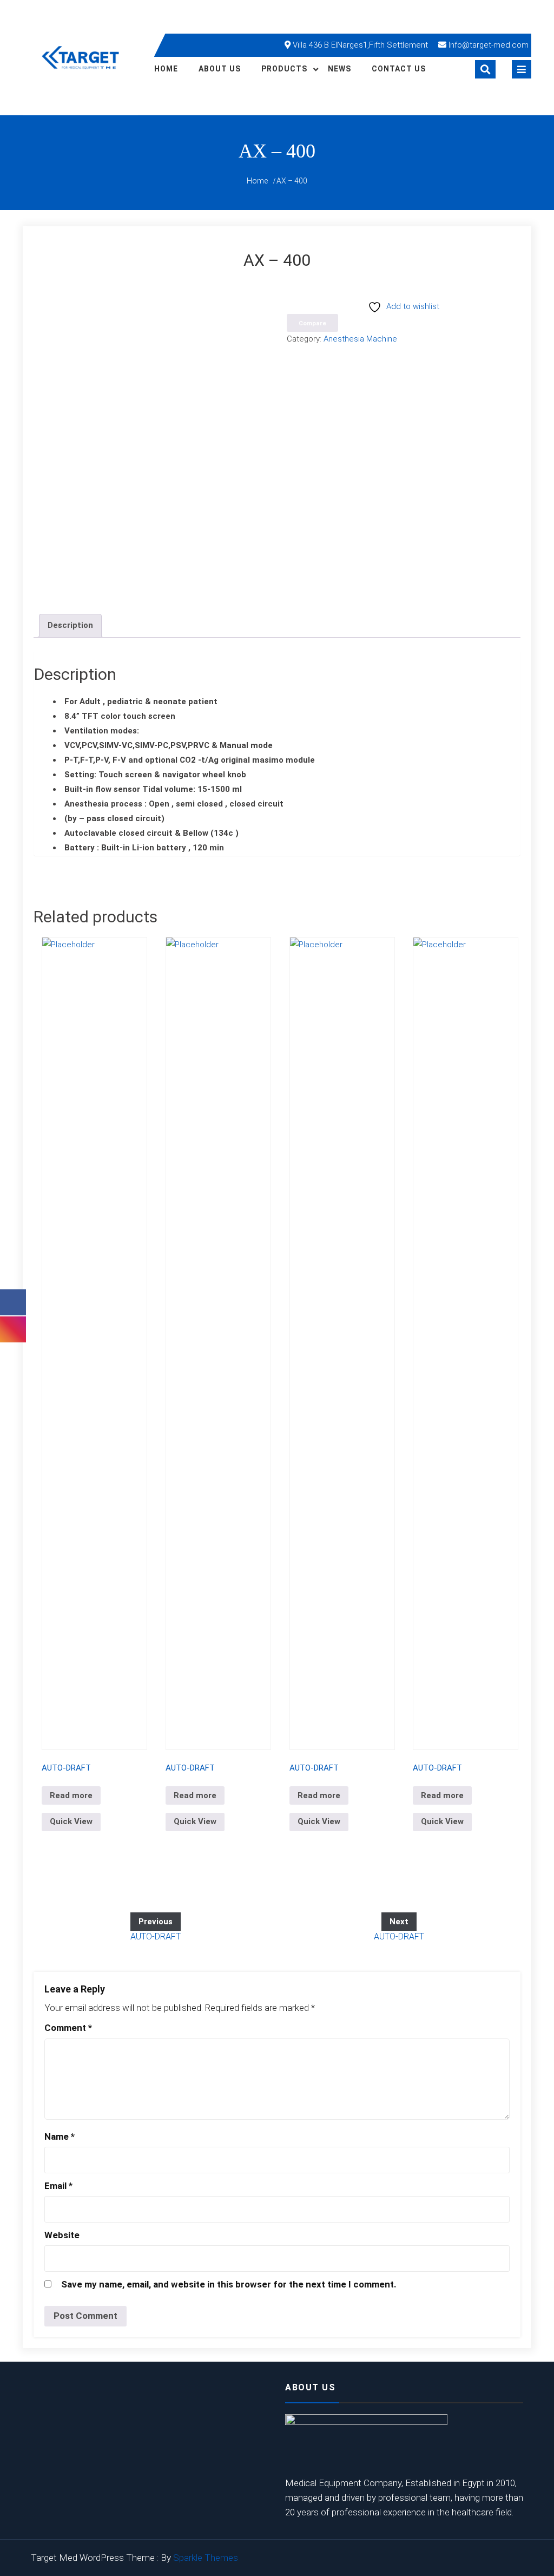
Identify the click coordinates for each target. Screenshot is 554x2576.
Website (62, 2235)
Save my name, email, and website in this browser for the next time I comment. (229, 2284)
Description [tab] (70, 625)
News (339, 69)
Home (166, 69)
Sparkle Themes (206, 2558)
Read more (71, 1795)
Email (58, 2186)
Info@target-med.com (489, 45)
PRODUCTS (284, 69)
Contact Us (399, 69)
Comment (68, 2028)
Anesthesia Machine (360, 339)
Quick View (71, 1821)
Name (60, 2136)
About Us (220, 69)
